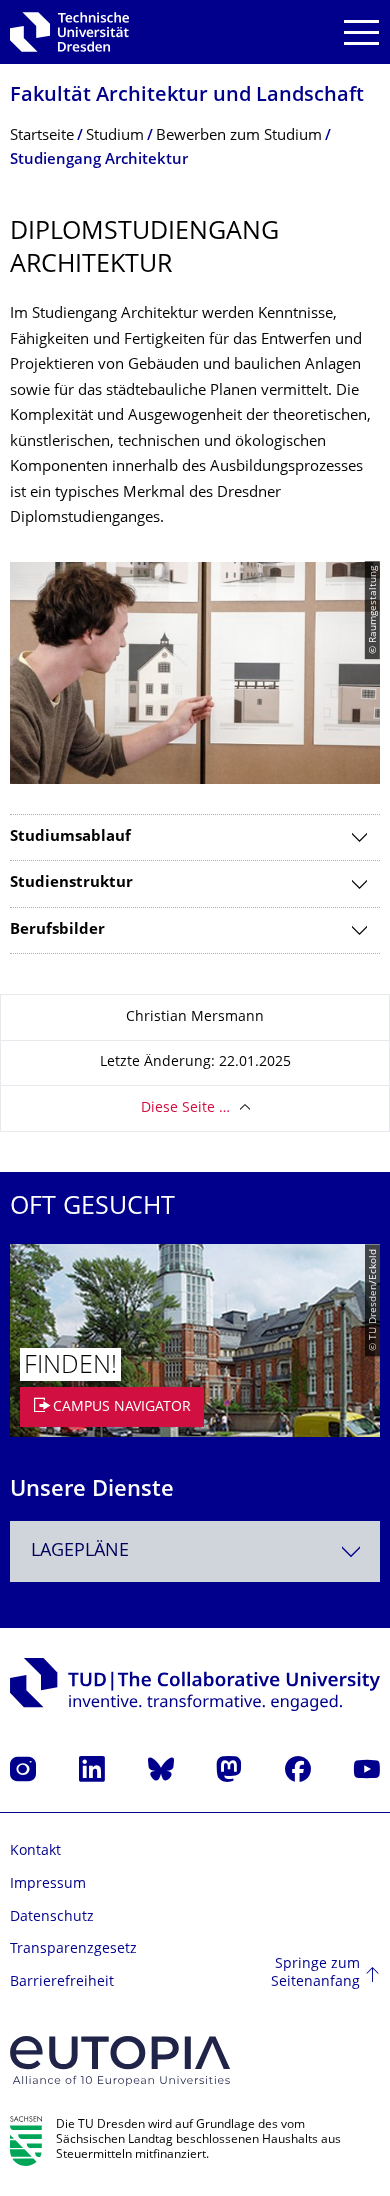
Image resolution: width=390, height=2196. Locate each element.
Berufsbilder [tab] (57, 930)
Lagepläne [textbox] (80, 1551)
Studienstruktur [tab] (71, 883)
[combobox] (195, 1551)
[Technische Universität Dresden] (69, 32)
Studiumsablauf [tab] (70, 837)
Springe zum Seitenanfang (315, 1973)
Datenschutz (52, 1917)
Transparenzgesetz (73, 1949)
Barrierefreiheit (62, 1982)
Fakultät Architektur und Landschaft (187, 96)
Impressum (48, 1884)
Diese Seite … (185, 1108)
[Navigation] (361, 32)
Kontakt (35, 1851)
